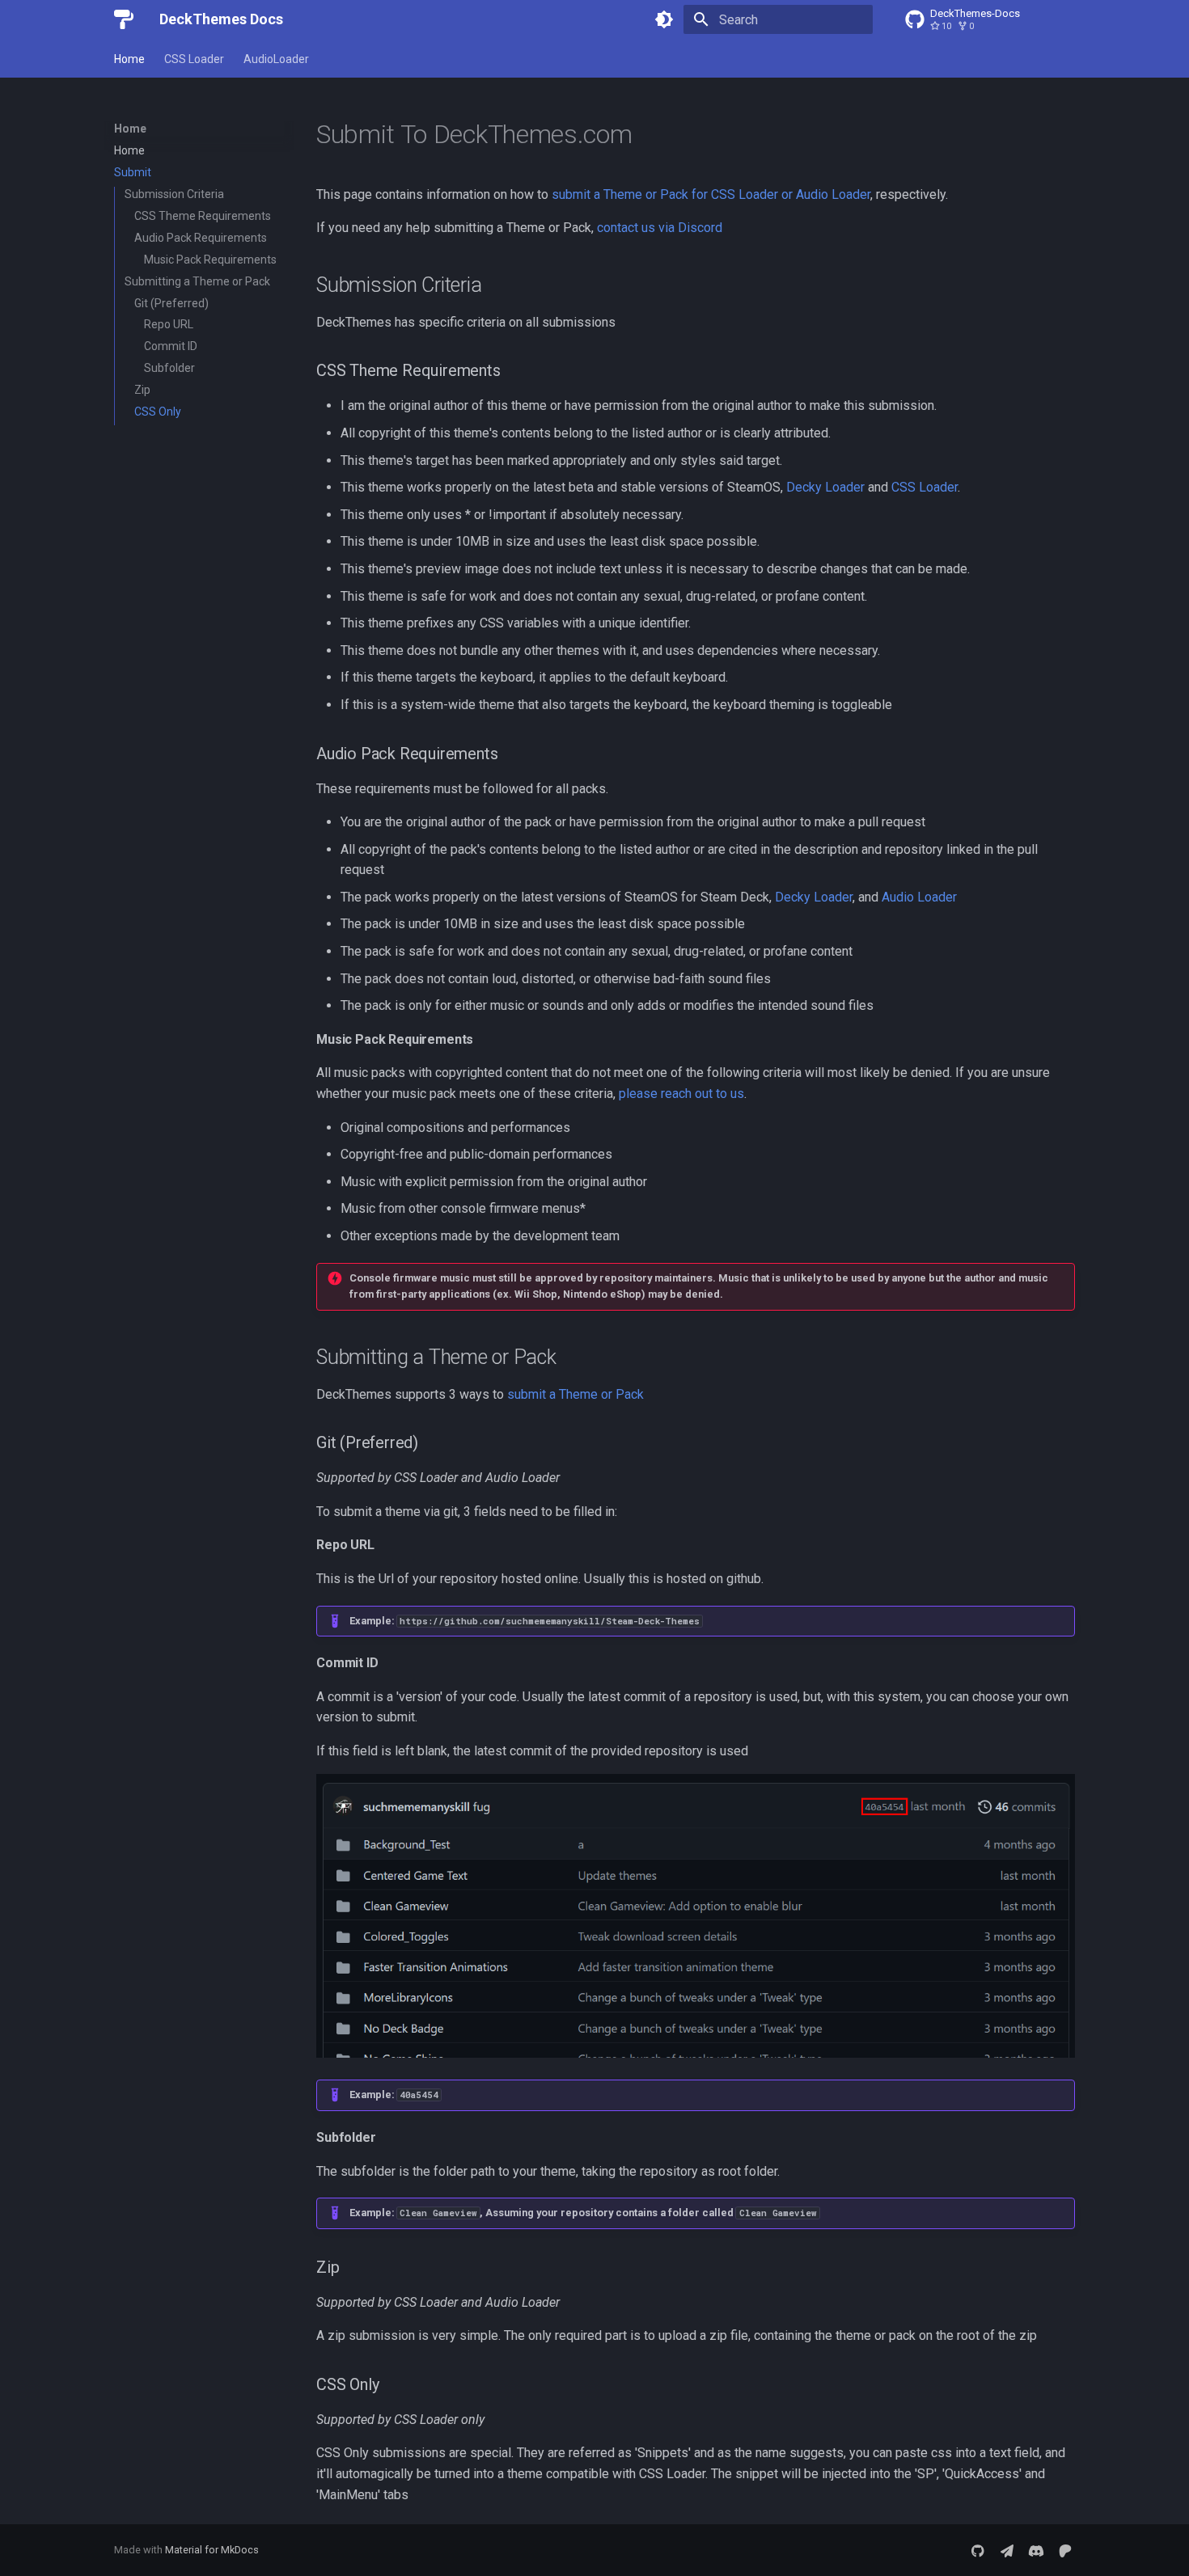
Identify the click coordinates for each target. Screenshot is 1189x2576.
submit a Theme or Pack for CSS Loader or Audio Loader (711, 194)
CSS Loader (194, 59)
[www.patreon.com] (1065, 2550)
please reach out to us (681, 1094)
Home (129, 59)
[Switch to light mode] (664, 19)
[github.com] (978, 2550)
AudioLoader (276, 59)
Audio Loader (919, 897)
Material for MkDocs (212, 2550)
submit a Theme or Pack (575, 1394)
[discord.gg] (1036, 2550)
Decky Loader (825, 487)
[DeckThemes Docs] (124, 19)
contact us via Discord (660, 228)
